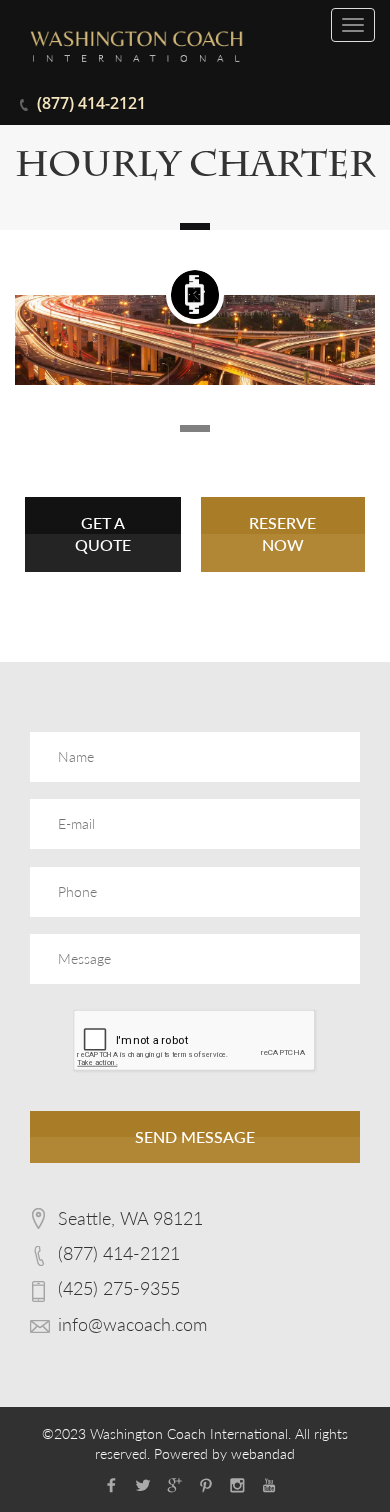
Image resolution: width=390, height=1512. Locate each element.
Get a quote (103, 534)
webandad (263, 1453)
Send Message (195, 1136)
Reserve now (282, 534)
